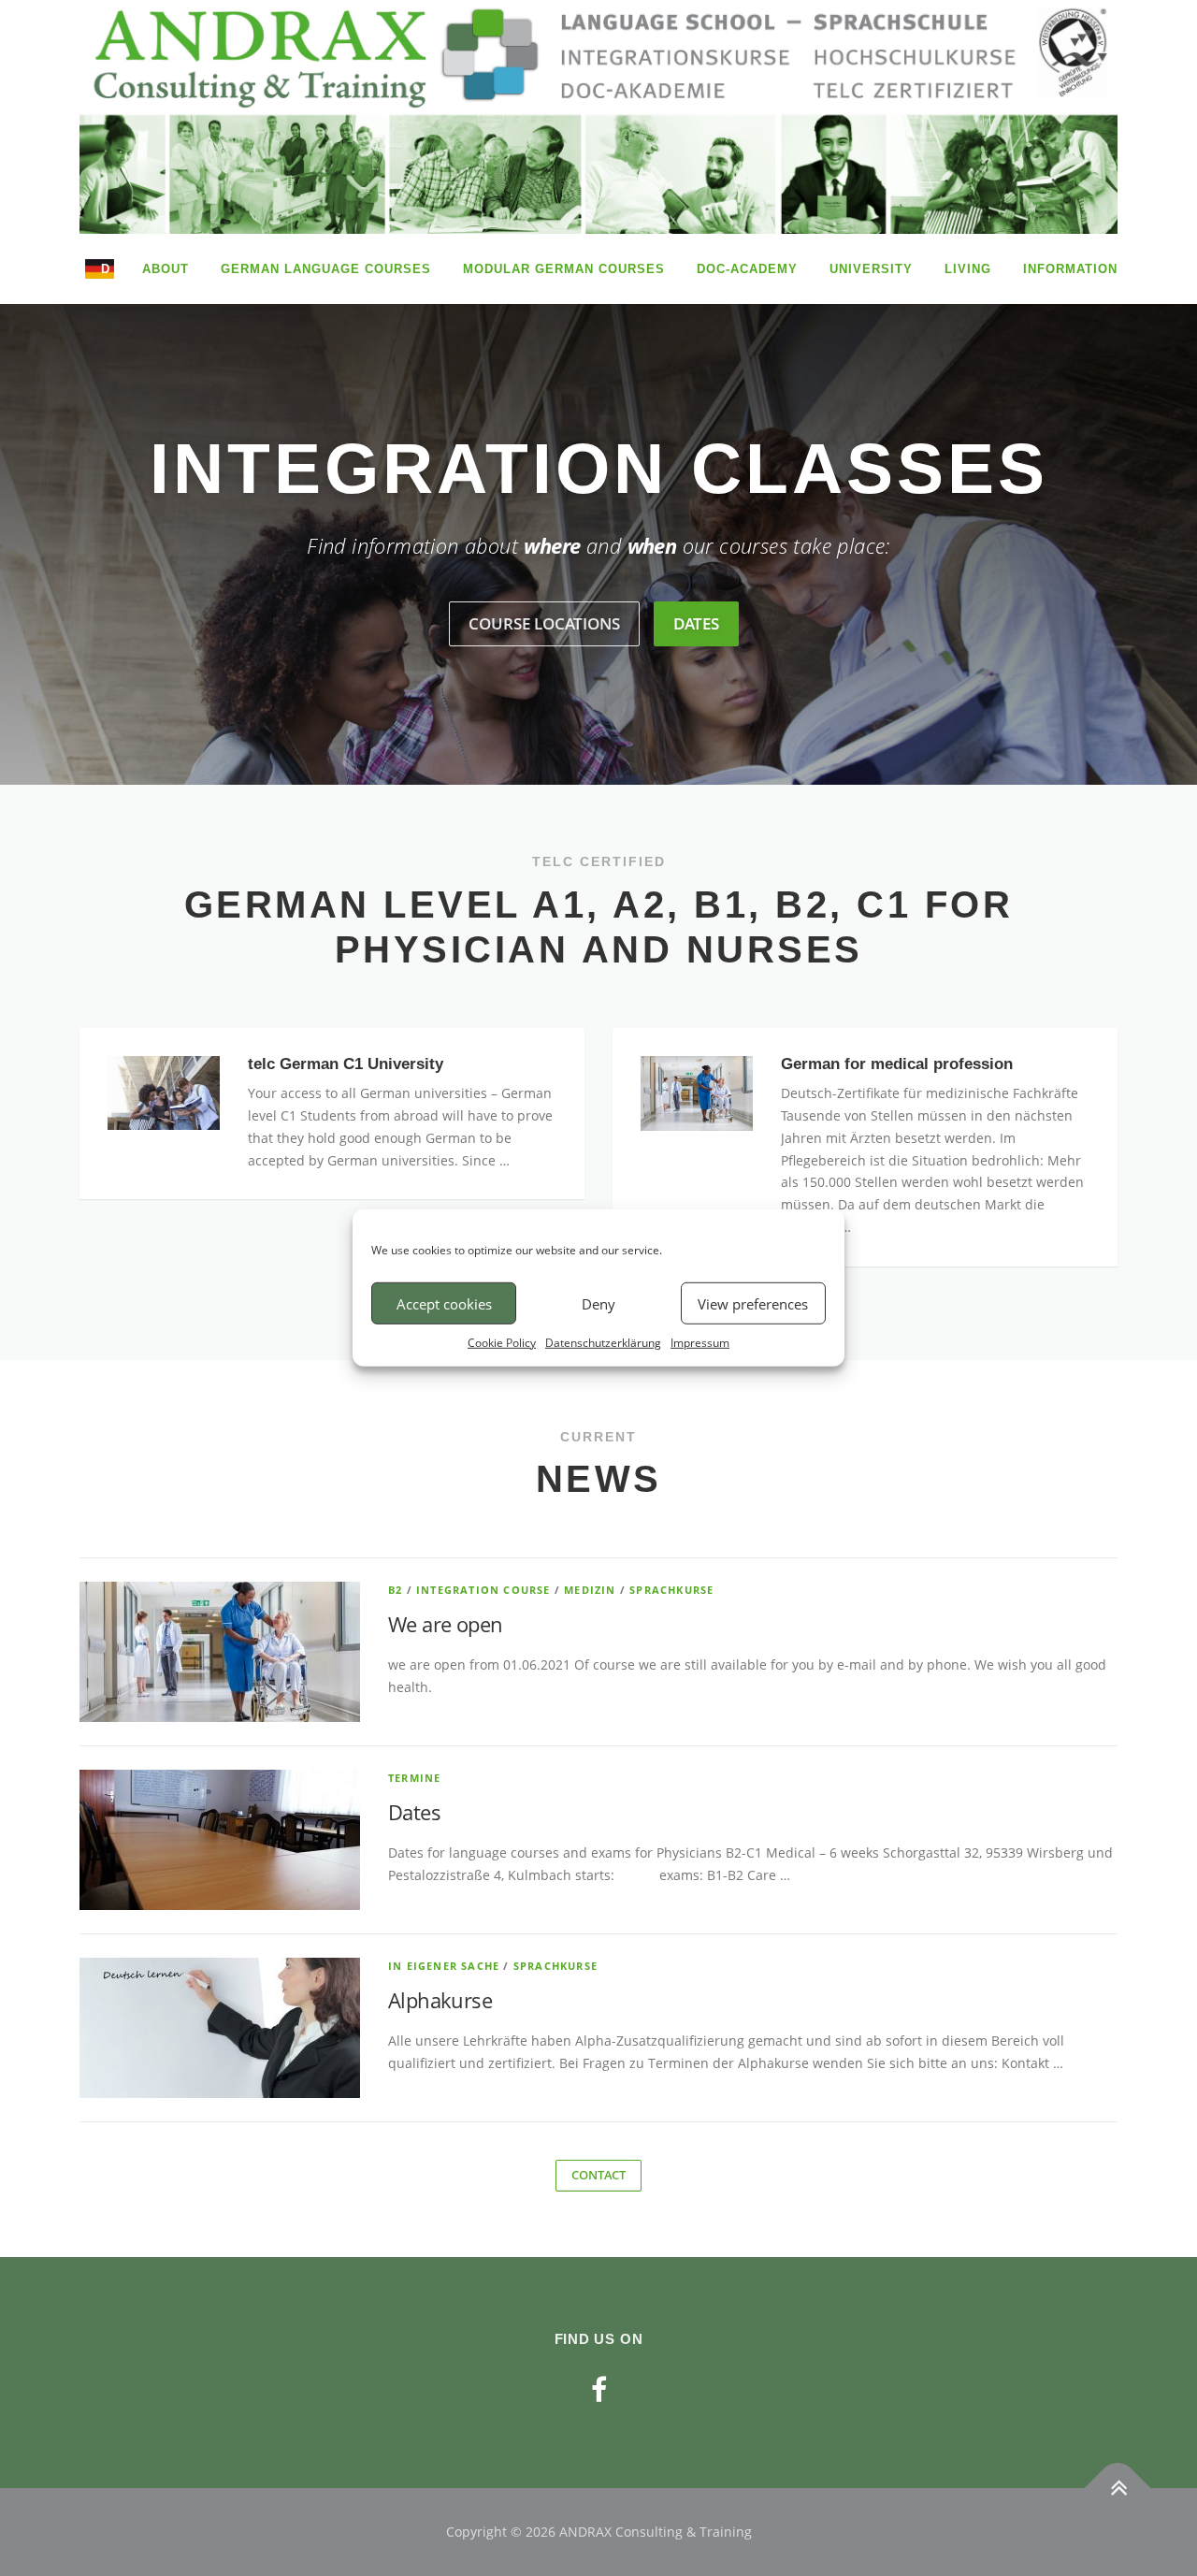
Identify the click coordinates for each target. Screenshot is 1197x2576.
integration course (483, 1590)
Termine (414, 1778)
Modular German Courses (564, 269)
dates (696, 623)
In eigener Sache (444, 1966)
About (166, 269)
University (871, 269)
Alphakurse (440, 2000)
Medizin (590, 1590)
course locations (544, 623)
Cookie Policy (502, 1343)
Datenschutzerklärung (603, 1343)
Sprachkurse (671, 1590)
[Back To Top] (1118, 2489)
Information (1070, 269)
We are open (445, 1624)
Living (968, 269)
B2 (395, 1590)
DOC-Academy (747, 269)
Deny (598, 1303)
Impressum (700, 1343)
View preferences (753, 1303)
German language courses (326, 269)
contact (598, 2175)
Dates (414, 1812)
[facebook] (599, 2389)
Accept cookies (444, 1303)
